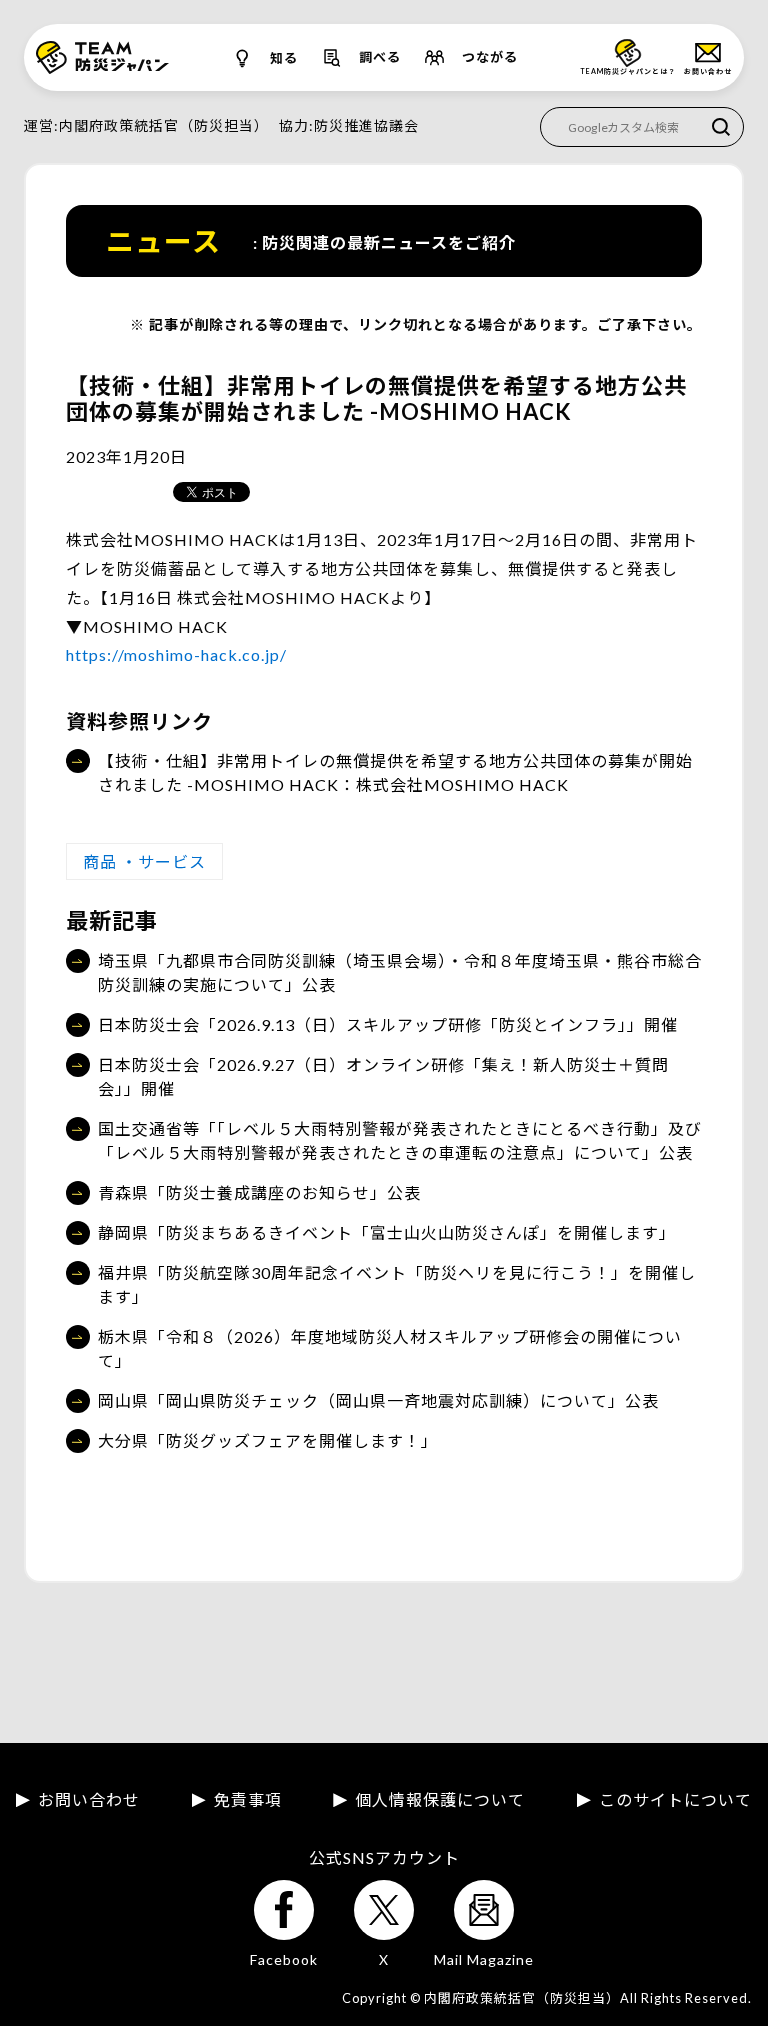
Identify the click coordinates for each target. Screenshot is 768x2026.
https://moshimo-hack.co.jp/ (176, 654)
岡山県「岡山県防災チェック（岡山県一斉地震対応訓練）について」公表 (378, 1400)
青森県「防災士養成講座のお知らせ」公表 (259, 1192)
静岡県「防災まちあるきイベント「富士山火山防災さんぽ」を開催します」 (387, 1232)
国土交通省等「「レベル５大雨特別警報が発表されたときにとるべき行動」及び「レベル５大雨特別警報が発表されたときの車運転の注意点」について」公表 (400, 1140)
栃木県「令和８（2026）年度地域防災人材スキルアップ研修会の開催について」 (390, 1348)
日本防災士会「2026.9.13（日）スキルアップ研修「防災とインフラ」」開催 (388, 1024)
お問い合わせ (89, 1800)
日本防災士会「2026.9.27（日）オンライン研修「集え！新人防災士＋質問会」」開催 (383, 1076)
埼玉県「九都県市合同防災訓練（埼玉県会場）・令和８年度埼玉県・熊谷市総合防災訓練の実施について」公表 (400, 972)
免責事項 (248, 1800)
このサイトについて (675, 1800)
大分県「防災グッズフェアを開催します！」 (268, 1440)
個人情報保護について (440, 1800)
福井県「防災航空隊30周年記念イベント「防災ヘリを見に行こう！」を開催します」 (397, 1284)
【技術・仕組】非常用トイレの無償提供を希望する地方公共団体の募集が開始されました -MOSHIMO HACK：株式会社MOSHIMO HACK (395, 772)
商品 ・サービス (144, 861)
